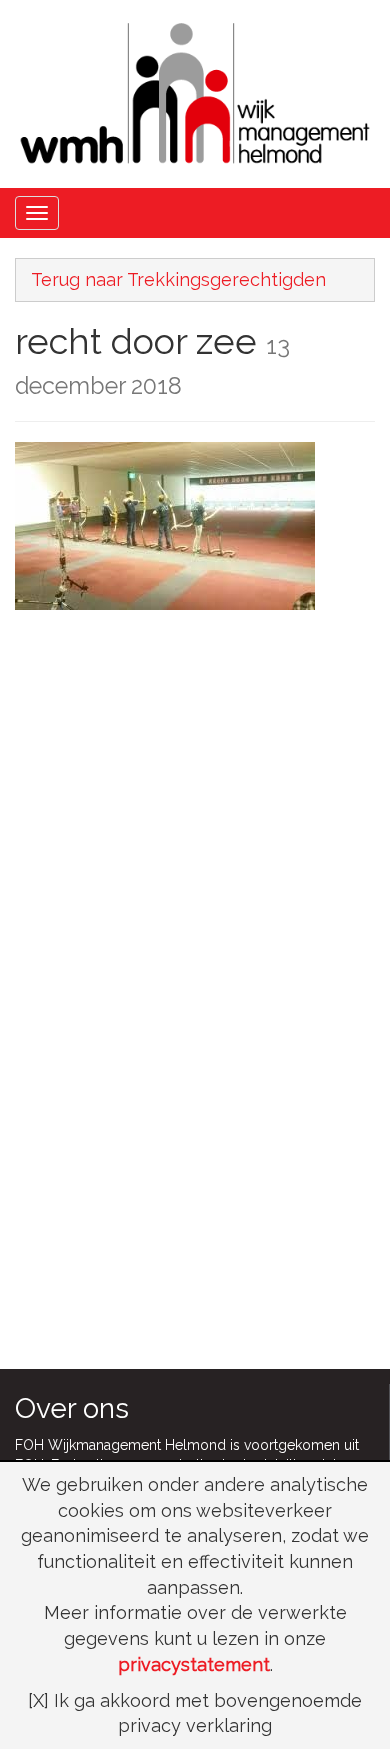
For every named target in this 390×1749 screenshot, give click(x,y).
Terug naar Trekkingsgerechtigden (178, 279)
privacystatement (194, 1664)
